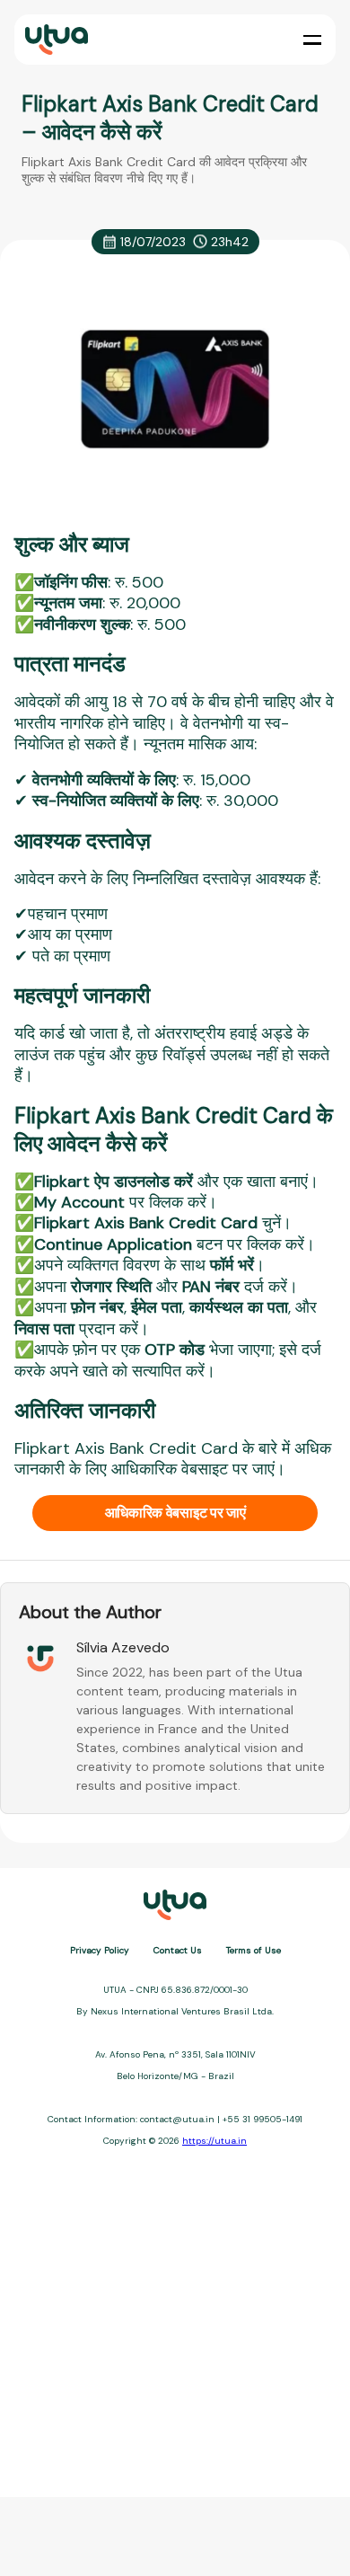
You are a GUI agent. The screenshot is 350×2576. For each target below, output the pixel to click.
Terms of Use (254, 1950)
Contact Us (178, 1950)
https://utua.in (214, 2141)
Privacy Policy (100, 1950)
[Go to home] (55, 40)
